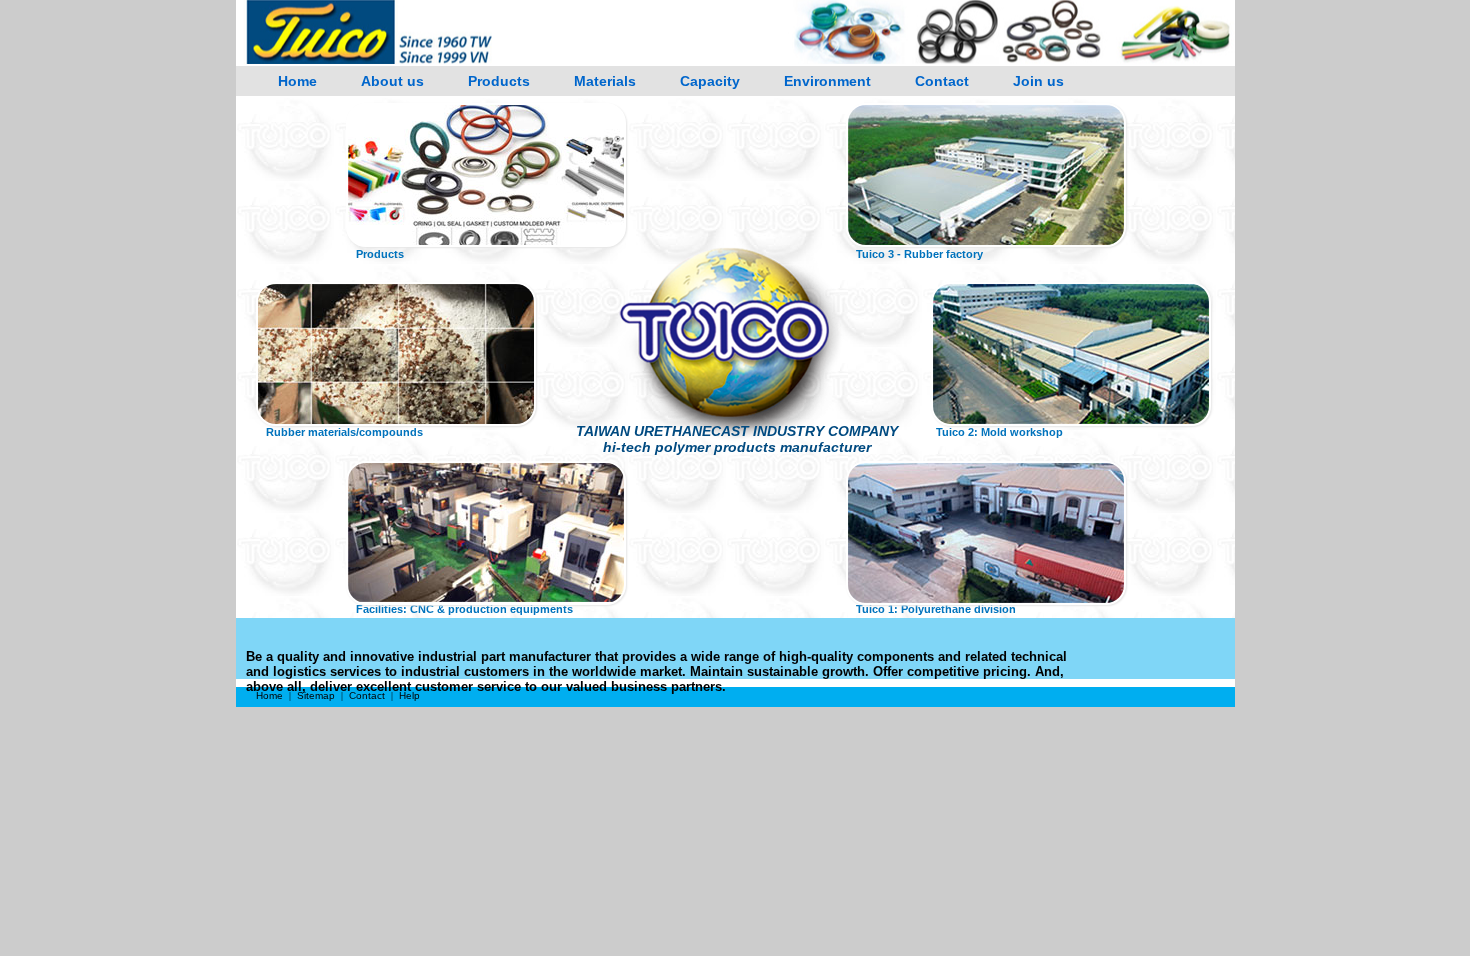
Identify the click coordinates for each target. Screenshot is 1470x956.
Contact (942, 81)
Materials (605, 81)
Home (297, 81)
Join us (1038, 81)
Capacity (710, 81)
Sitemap (316, 695)
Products (499, 81)
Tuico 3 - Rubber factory (919, 254)
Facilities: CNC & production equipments (464, 609)
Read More (485, 200)
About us (392, 81)
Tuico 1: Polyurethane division (936, 609)
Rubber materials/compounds (344, 432)
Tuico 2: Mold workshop (999, 432)
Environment (827, 81)
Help (409, 695)
